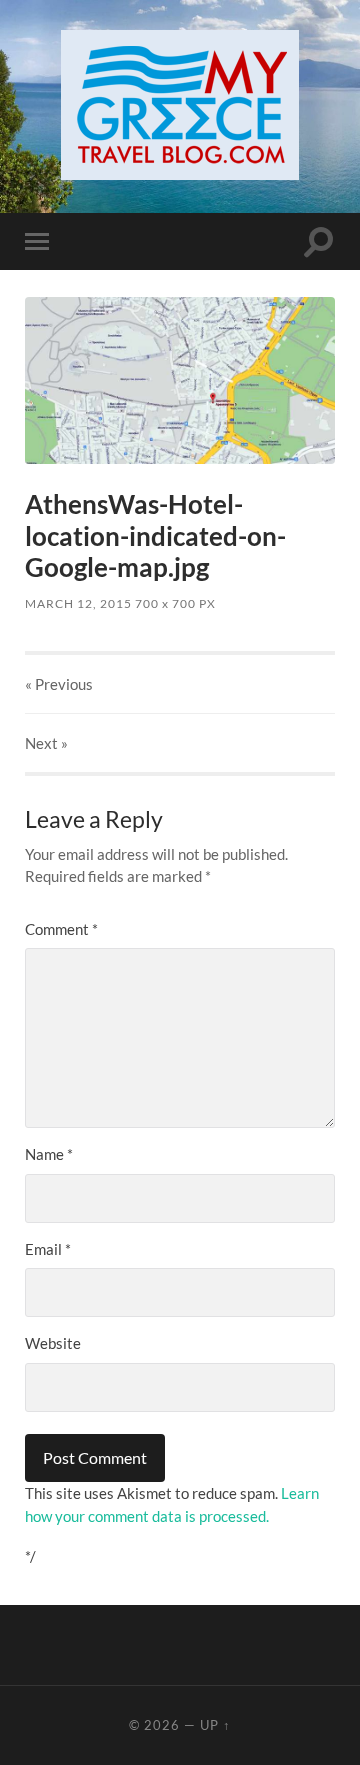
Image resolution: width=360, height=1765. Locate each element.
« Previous (59, 684)
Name (49, 1154)
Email (48, 1249)
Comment (61, 929)
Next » (46, 743)
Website (53, 1343)
